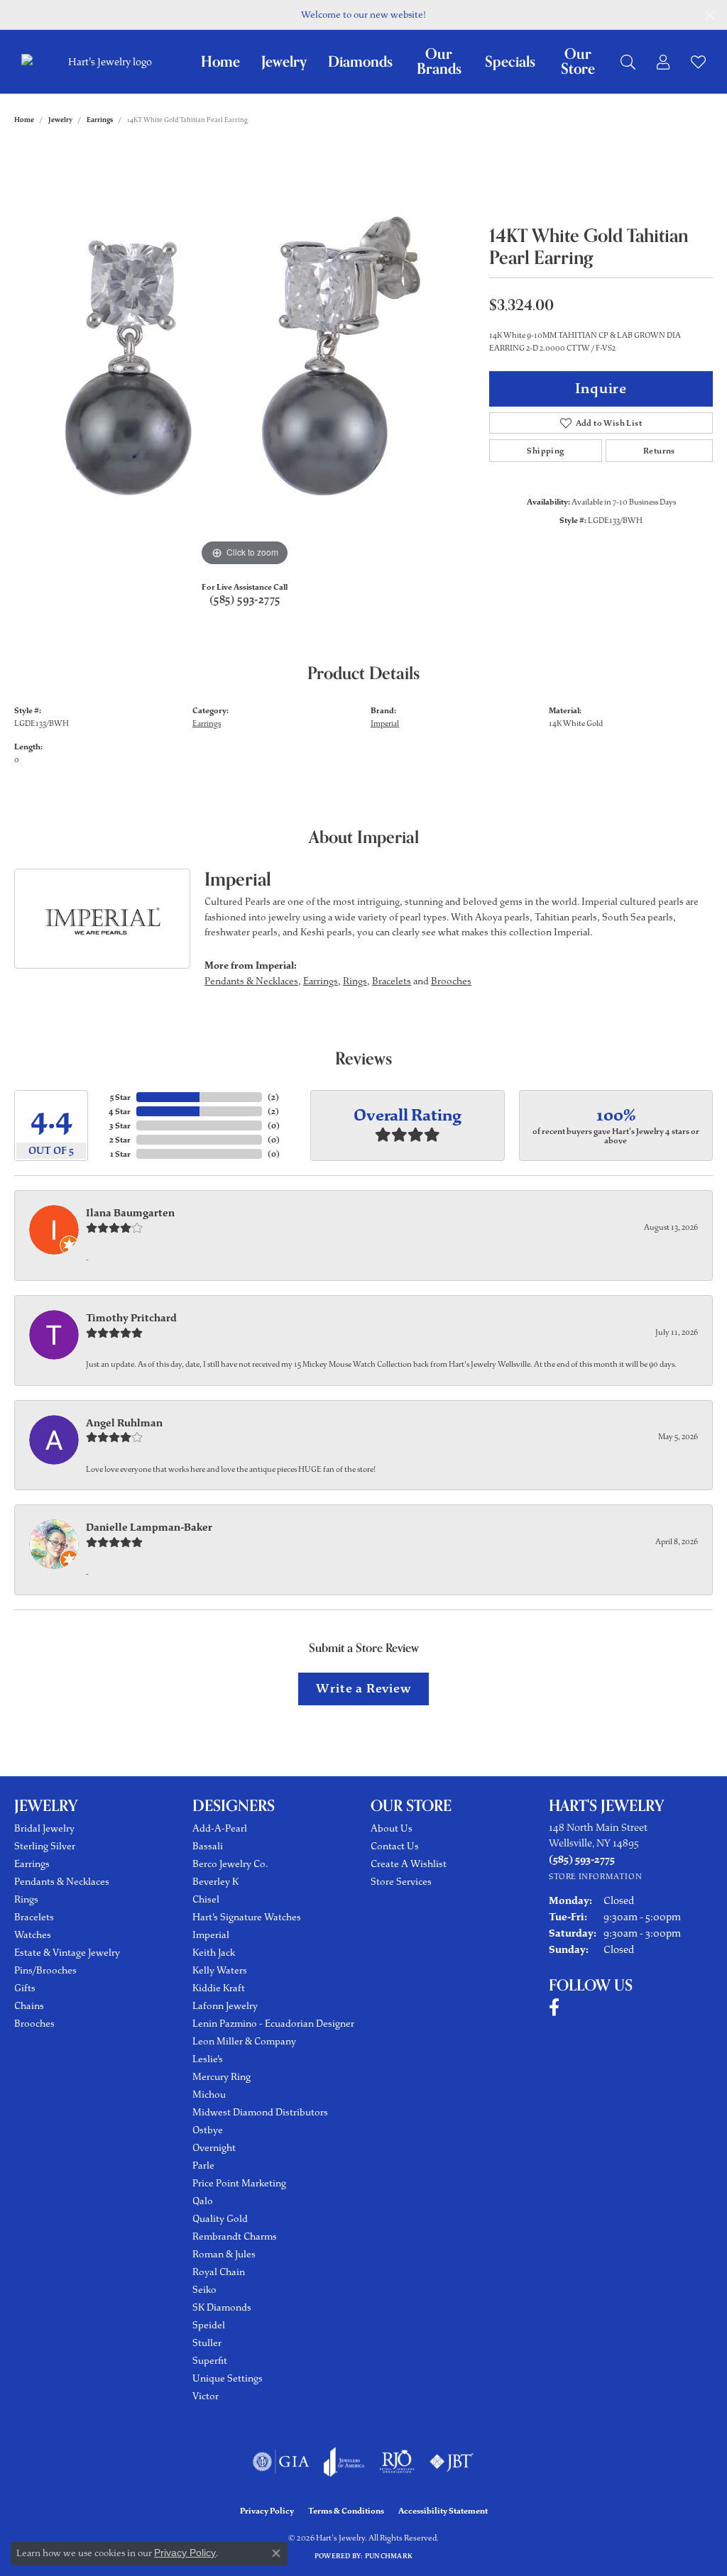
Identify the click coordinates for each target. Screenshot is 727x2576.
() (273, 1097)
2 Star (120, 1140)
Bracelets (392, 981)
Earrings (100, 120)
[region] (245, 357)
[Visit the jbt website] (452, 2462)
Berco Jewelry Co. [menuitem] (230, 1864)
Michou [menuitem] (209, 2095)
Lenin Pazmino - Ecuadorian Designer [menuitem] (273, 2024)
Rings (355, 981)
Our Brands (439, 62)
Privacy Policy (267, 2511)
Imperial (385, 723)
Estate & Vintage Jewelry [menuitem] (67, 1953)
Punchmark (389, 2556)
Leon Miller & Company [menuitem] (244, 2041)
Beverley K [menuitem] (215, 1882)
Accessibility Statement (443, 2511)
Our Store (578, 62)
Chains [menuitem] (29, 2006)
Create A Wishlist (409, 1864)
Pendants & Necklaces (251, 981)
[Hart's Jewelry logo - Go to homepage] (108, 62)
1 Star (120, 1154)
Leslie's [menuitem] (208, 2059)
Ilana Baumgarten (130, 1213)
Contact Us (395, 1846)
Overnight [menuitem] (214, 2148)
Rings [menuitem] (26, 1899)
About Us (392, 1828)
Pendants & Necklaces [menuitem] (62, 1882)
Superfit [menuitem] (210, 2361)
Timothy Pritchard (131, 1318)
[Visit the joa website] (344, 2462)
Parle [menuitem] (203, 2165)
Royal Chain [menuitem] (219, 2272)
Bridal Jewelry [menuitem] (44, 1828)
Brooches (451, 981)
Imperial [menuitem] (211, 1935)
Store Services (401, 1882)
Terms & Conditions (346, 2511)
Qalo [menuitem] (203, 2201)
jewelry (60, 120)
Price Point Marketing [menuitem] (239, 2183)
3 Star (120, 1125)
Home (220, 62)
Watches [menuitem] (33, 1935)
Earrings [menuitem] (32, 1864)
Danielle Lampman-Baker (149, 1527)
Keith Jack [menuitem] (214, 1953)
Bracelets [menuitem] (34, 1917)
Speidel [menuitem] (209, 2325)
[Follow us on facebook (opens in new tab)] (554, 2008)
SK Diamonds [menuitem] (222, 2307)
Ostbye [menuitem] (208, 2130)
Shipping (545, 451)
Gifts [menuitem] (25, 1988)
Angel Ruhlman (124, 1423)
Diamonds (360, 62)
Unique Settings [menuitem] (228, 2378)
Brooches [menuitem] (34, 2024)
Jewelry (284, 62)
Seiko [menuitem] (204, 2290)
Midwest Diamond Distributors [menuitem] (260, 2112)
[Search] (628, 62)
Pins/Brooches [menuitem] (45, 1970)
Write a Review (363, 1688)
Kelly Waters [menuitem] (220, 1970)
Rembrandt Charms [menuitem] (235, 2236)
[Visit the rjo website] (397, 2462)
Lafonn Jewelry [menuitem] (225, 2006)
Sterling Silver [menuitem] (45, 1846)
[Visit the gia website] (281, 2462)
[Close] (710, 15)
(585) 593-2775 (245, 600)
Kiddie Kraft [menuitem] (219, 1988)
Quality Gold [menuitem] (220, 2219)
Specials (510, 62)
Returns (659, 451)
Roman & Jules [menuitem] (224, 2254)
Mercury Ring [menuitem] (222, 2077)
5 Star (120, 1097)
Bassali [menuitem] (208, 1846)
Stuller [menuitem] (207, 2343)
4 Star (120, 1111)
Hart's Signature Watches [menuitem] (247, 1917)
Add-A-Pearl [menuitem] (220, 1828)
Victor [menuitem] (206, 2396)
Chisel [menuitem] (206, 1899)
